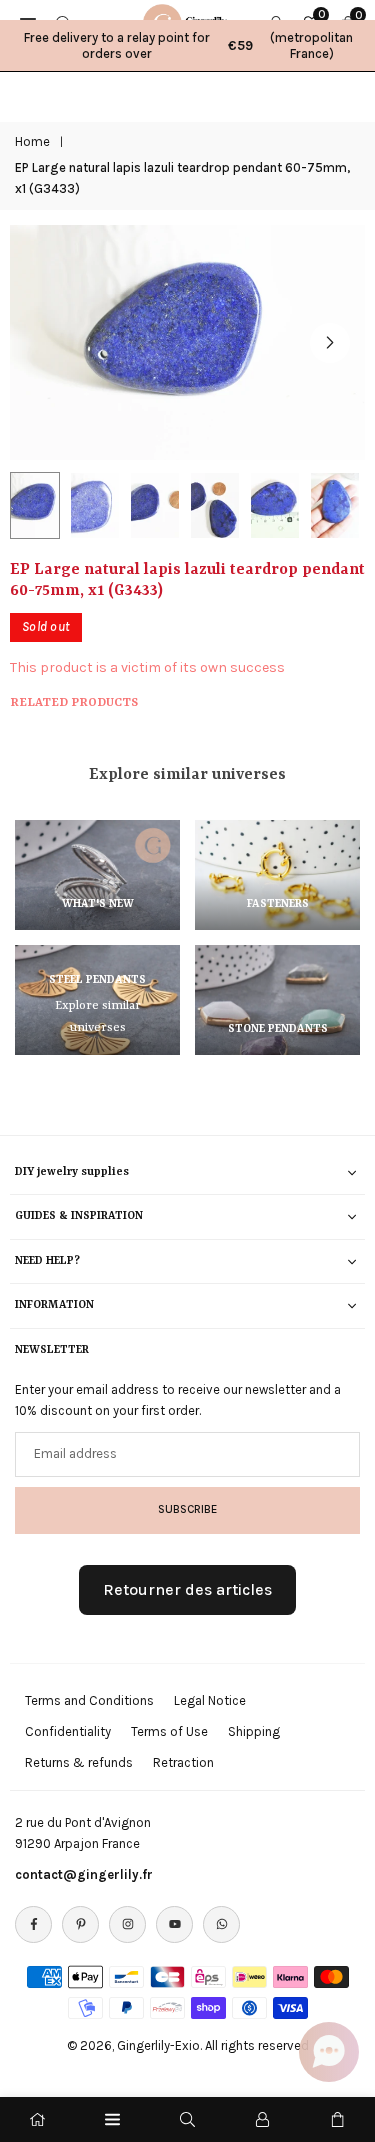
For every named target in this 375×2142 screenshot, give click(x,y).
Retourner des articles (187, 1589)
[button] (330, 343)
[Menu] (112, 2119)
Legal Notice (210, 1700)
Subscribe (187, 1509)
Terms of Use (169, 1731)
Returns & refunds (79, 1762)
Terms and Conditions (89, 1700)
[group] (187, 343)
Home (32, 141)
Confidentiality (68, 1731)
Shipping (254, 1731)
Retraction (183, 1762)
